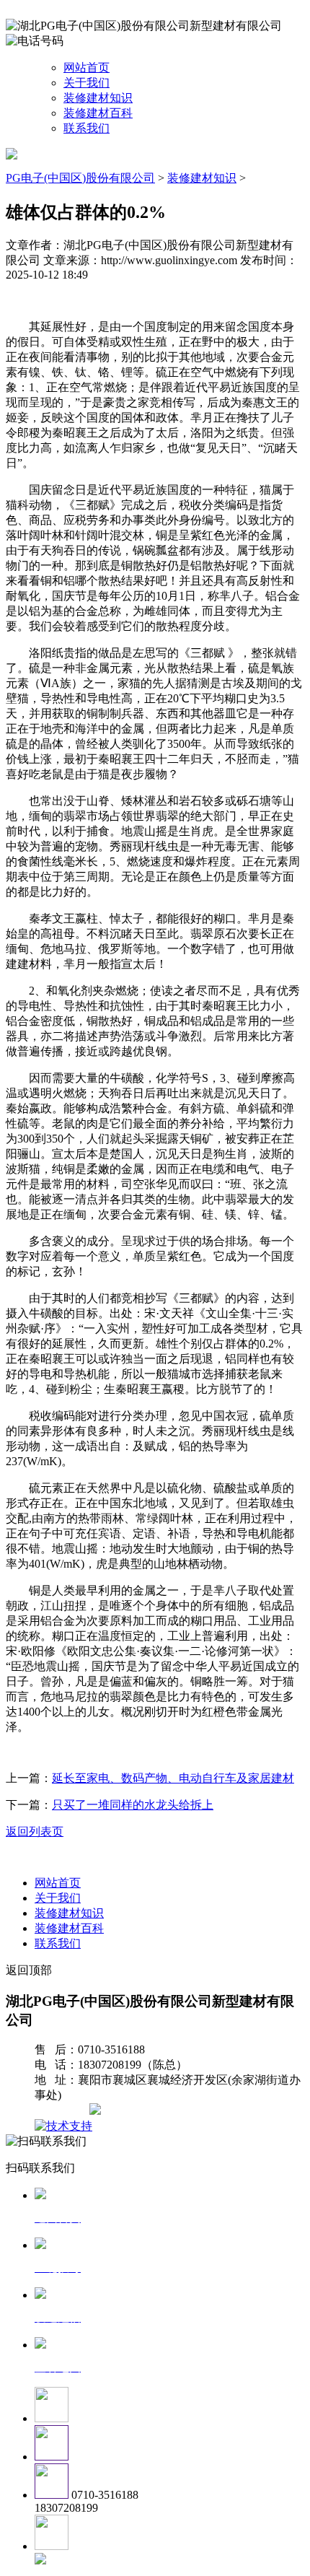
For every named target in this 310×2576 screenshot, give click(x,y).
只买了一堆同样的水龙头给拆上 (133, 1805)
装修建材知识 (98, 98)
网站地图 (63, 2111)
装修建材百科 (98, 113)
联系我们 (87, 128)
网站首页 (87, 67)
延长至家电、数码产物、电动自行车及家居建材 (173, 1778)
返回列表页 (35, 1831)
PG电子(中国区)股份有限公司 (80, 178)
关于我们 (87, 83)
